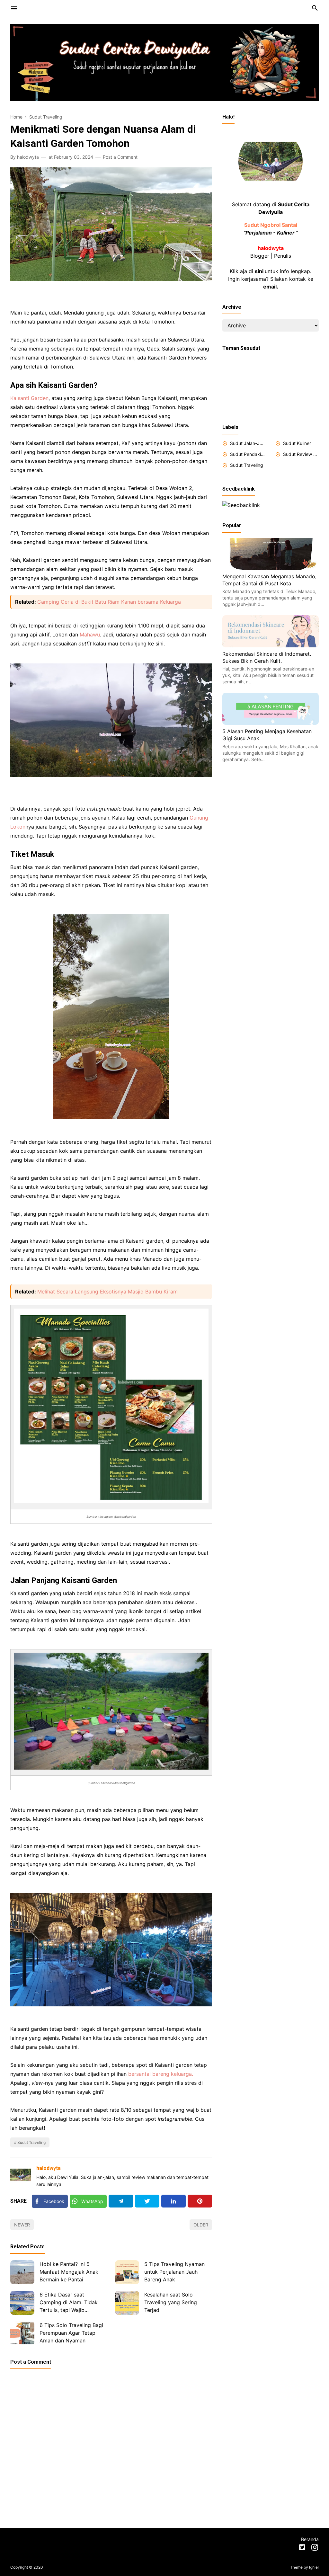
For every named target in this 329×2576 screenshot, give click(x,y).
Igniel (314, 2567)
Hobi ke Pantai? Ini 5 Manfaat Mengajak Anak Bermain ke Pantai (69, 2272)
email (270, 287)
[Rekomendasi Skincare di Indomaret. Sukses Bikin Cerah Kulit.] (271, 645)
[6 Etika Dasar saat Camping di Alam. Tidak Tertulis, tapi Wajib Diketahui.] (22, 2303)
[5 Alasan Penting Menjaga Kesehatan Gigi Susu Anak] (271, 723)
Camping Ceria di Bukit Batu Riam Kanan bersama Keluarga (109, 602)
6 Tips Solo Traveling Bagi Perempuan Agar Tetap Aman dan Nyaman (71, 2333)
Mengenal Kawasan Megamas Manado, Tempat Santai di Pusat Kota (269, 580)
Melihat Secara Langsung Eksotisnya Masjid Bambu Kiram (107, 1292)
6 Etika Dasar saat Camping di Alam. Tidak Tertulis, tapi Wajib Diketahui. (69, 2303)
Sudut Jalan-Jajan (248, 443)
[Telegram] (121, 2201)
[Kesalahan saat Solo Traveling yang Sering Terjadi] (127, 2303)
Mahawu (90, 635)
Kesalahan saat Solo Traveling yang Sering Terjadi (171, 2302)
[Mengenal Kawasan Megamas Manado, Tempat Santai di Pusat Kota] (271, 568)
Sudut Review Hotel (301, 454)
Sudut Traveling (31, 2142)
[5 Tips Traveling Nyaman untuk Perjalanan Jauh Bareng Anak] (127, 2272)
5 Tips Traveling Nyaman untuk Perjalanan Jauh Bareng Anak (174, 2272)
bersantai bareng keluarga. (161, 2074)
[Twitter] (147, 2201)
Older (201, 2225)
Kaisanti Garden (29, 398)
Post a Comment (120, 157)
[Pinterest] (200, 2201)
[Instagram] (315, 2548)
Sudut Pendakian (248, 454)
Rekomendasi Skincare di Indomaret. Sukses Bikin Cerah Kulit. (267, 657)
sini (259, 271)
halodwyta (49, 2168)
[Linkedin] (173, 2201)
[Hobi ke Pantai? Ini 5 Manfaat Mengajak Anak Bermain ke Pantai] (22, 2272)
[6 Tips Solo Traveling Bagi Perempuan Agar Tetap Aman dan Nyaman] (22, 2333)
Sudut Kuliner (297, 443)
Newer (22, 2225)
